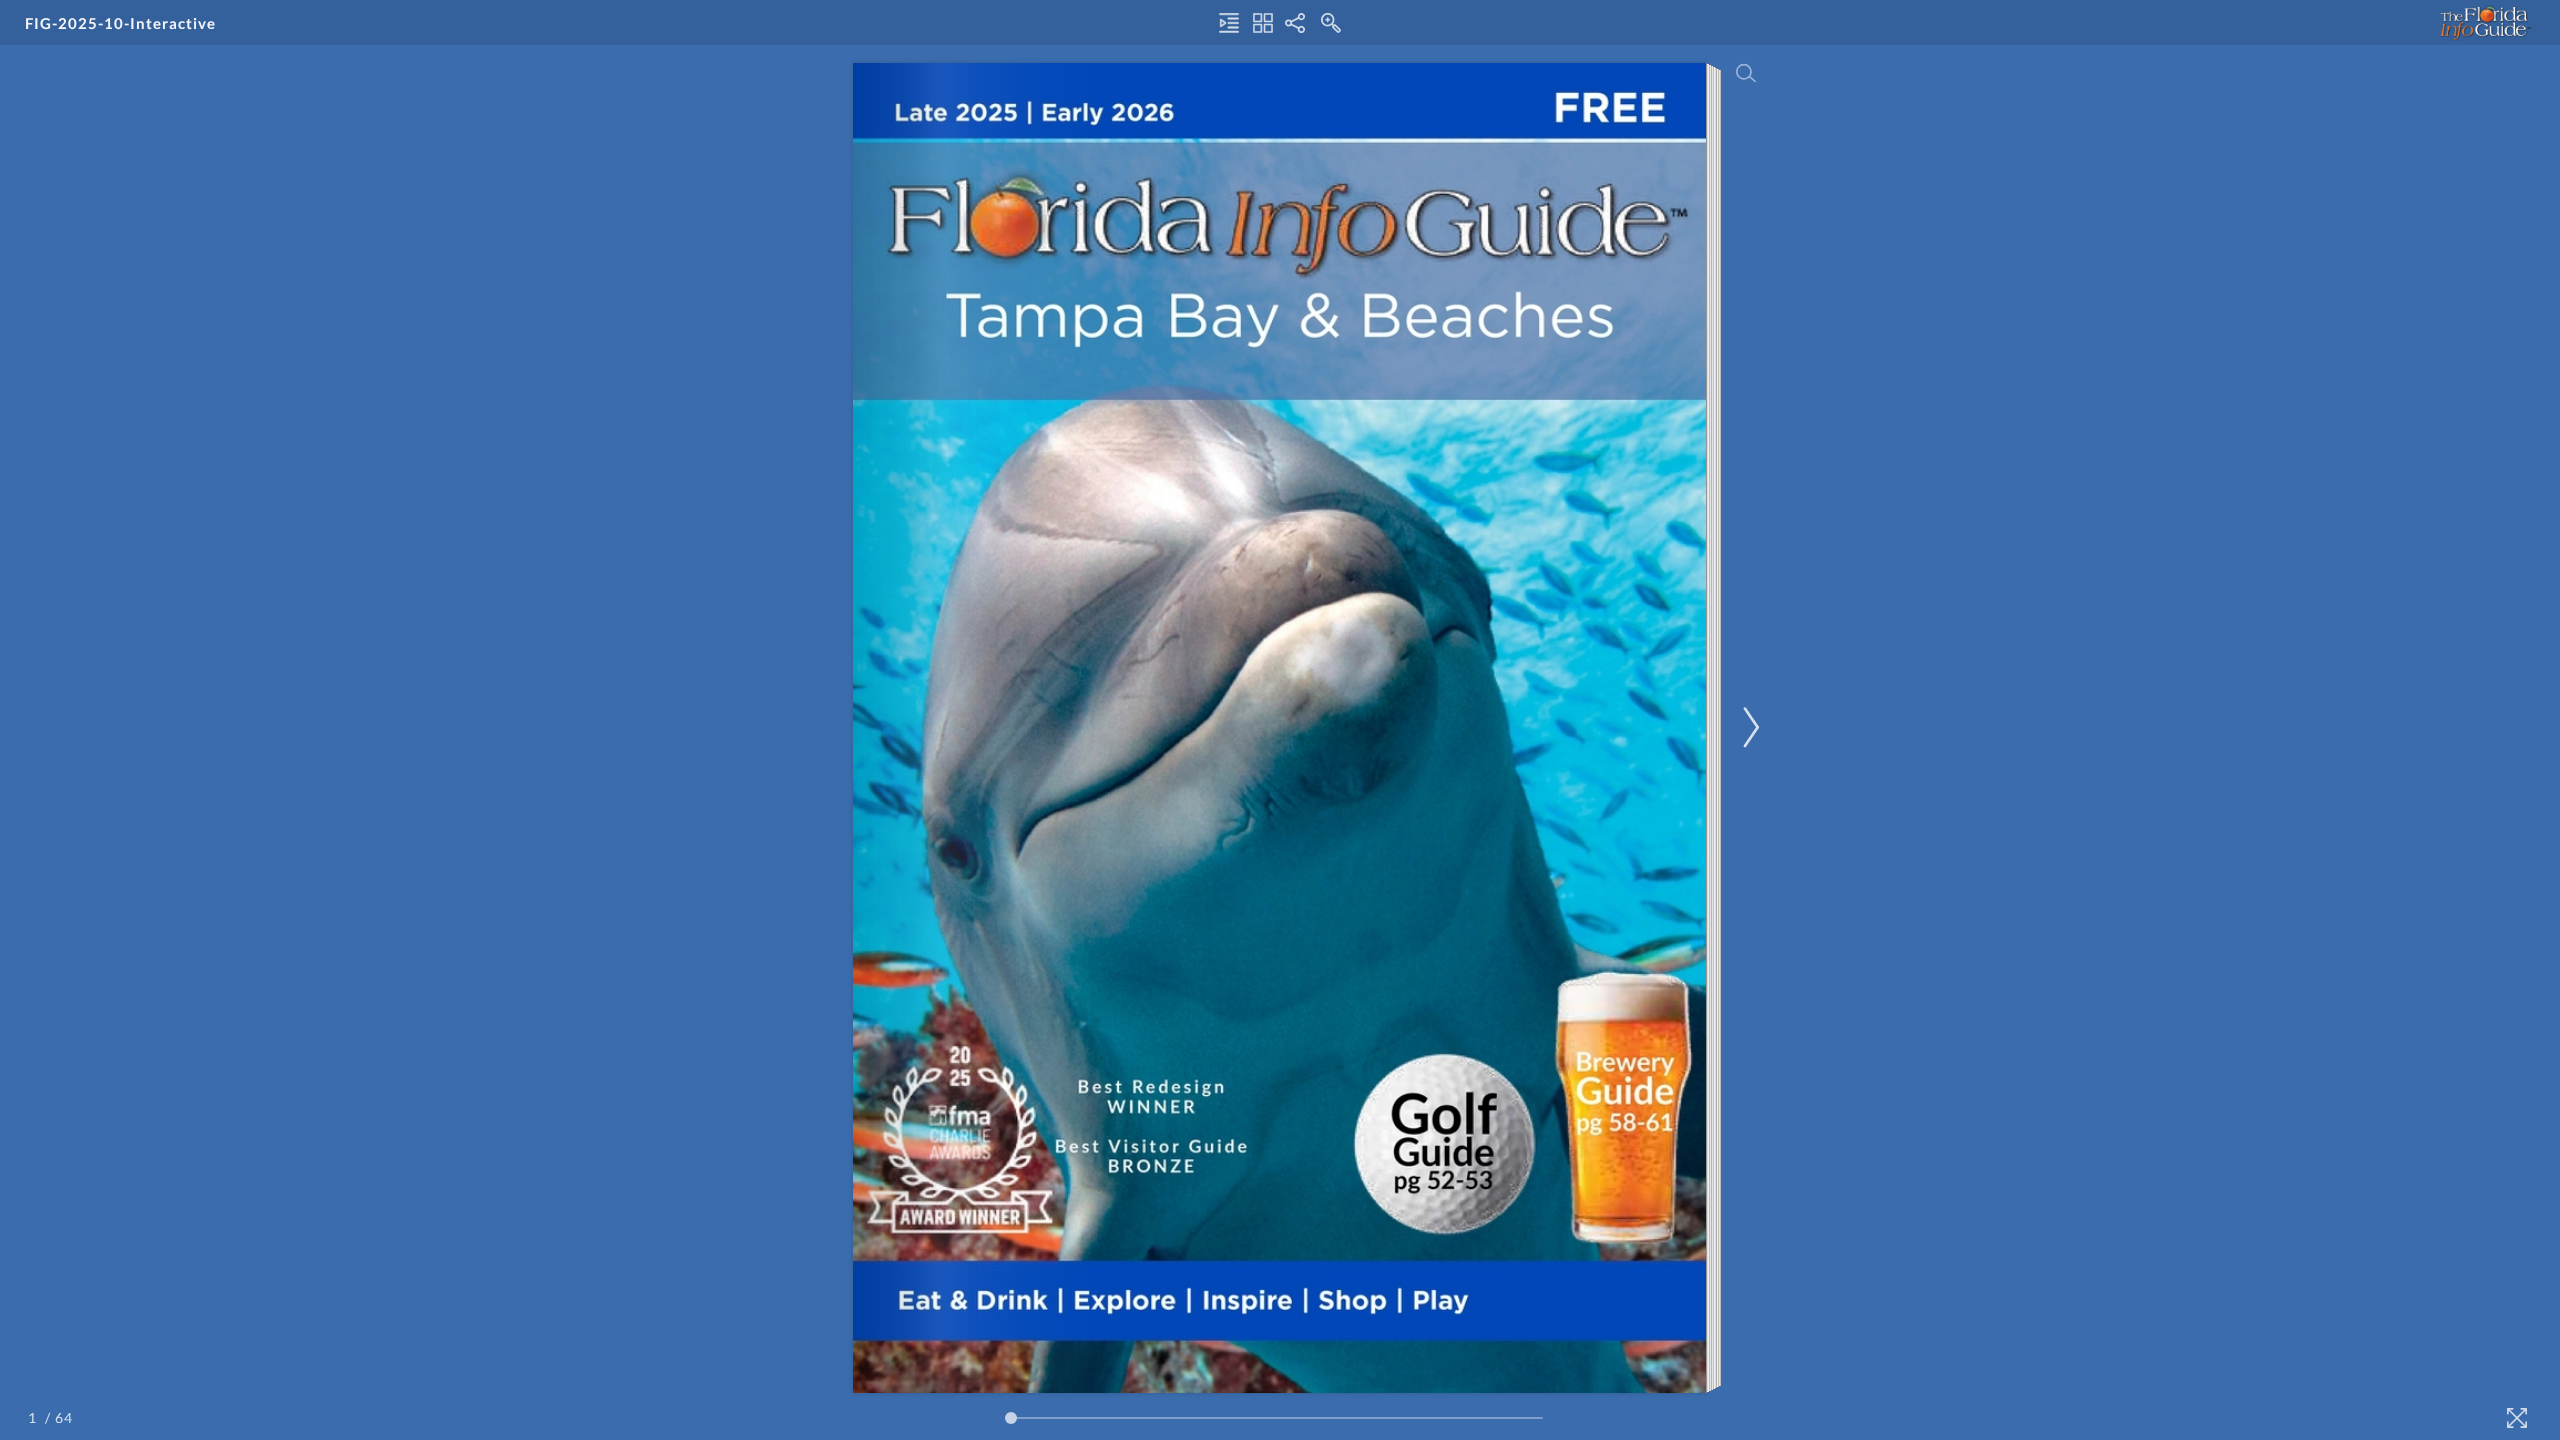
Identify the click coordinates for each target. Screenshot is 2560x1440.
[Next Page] (1748, 727)
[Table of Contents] (1229, 23)
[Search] (1746, 73)
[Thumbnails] (1263, 23)
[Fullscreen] (2517, 1418)
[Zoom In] (1331, 23)
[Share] (1295, 23)
